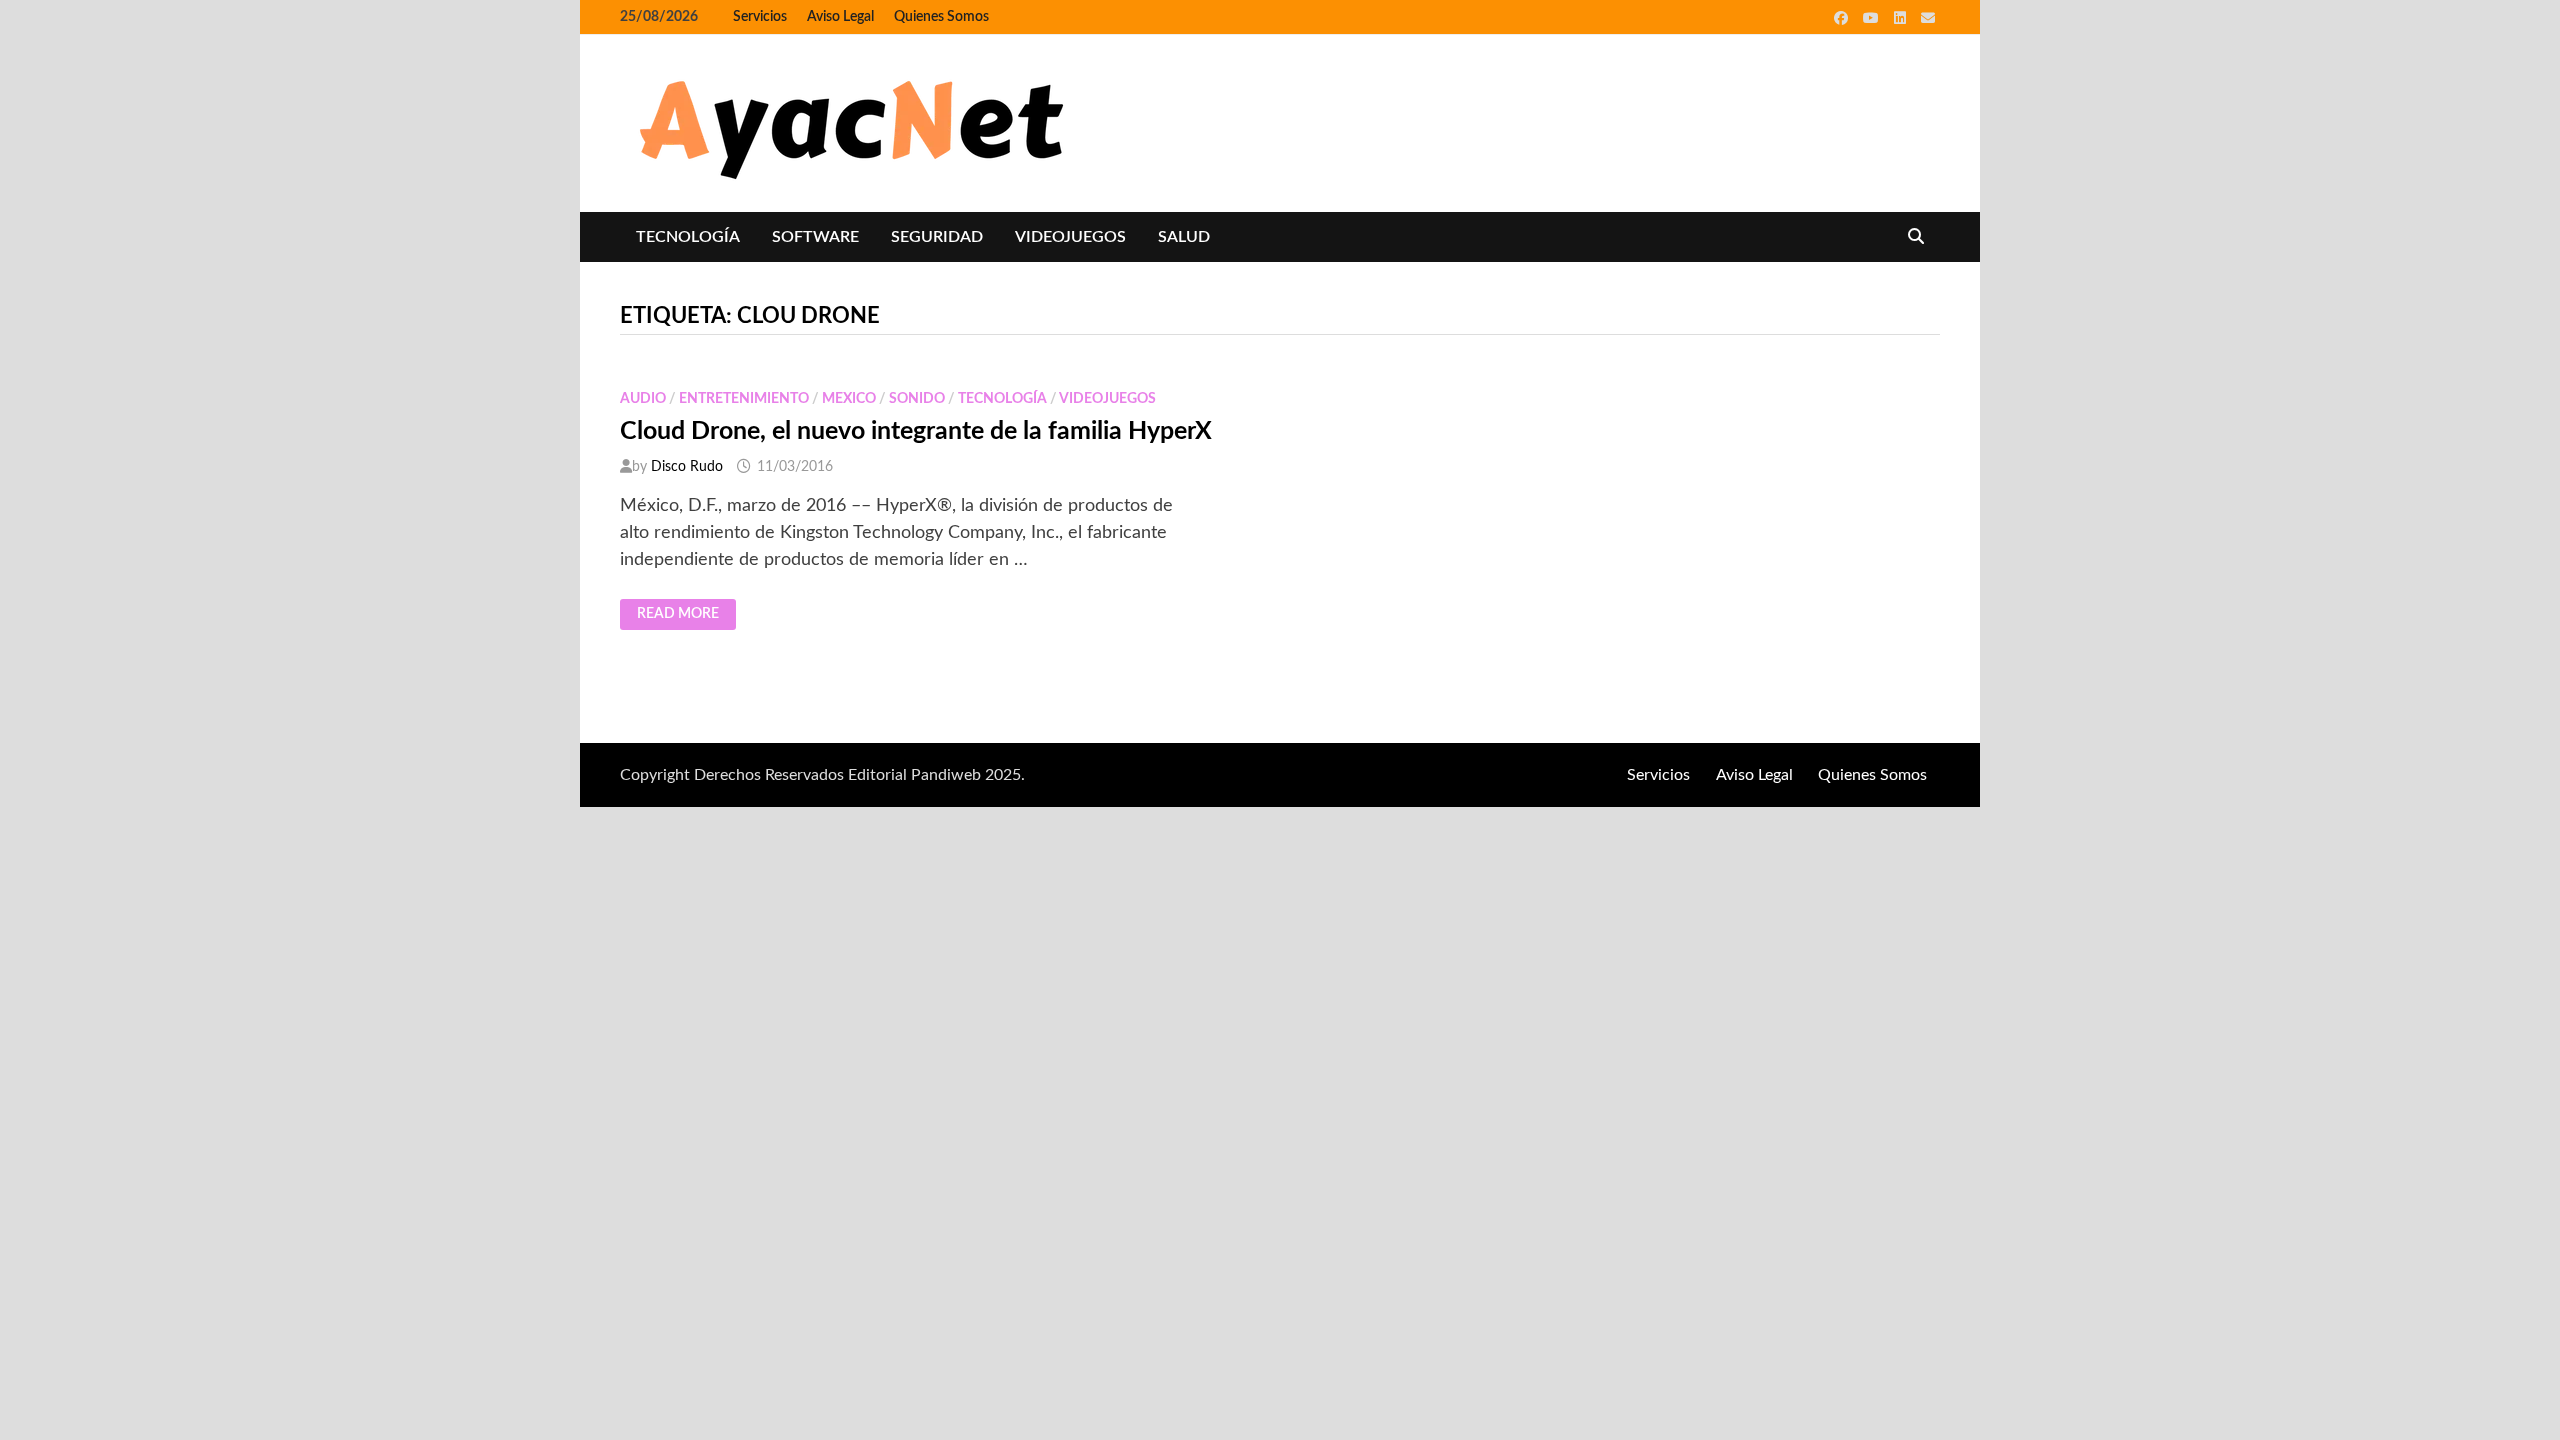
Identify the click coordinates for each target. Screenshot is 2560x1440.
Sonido (917, 399)
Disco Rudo (687, 467)
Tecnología (688, 237)
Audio (643, 399)
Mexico (849, 399)
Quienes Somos (941, 17)
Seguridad (937, 237)
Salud (1184, 237)
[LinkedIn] (1902, 18)
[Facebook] (1843, 18)
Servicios (760, 17)
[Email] (1928, 18)
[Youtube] (1873, 18)
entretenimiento (744, 399)
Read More (679, 615)
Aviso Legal (840, 17)
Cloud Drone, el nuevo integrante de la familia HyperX (916, 431)
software (815, 237)
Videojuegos (1070, 237)
